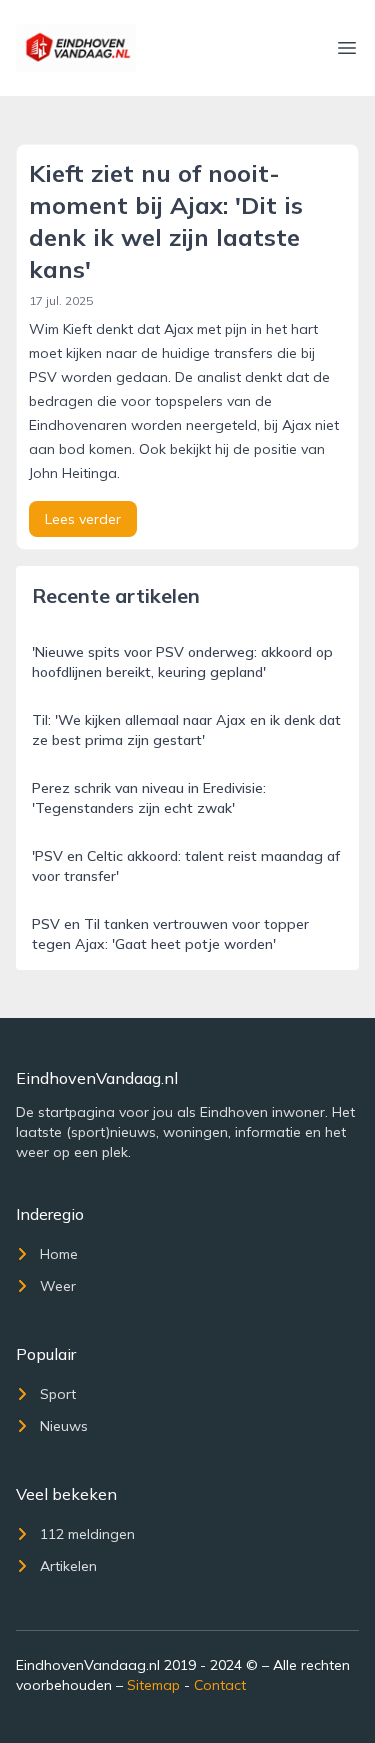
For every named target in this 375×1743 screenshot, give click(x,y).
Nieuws (64, 1426)
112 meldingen (87, 1534)
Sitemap (153, 1685)
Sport (58, 1394)
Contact (220, 1685)
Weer (58, 1286)
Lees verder (83, 519)
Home (59, 1254)
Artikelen (68, 1566)
